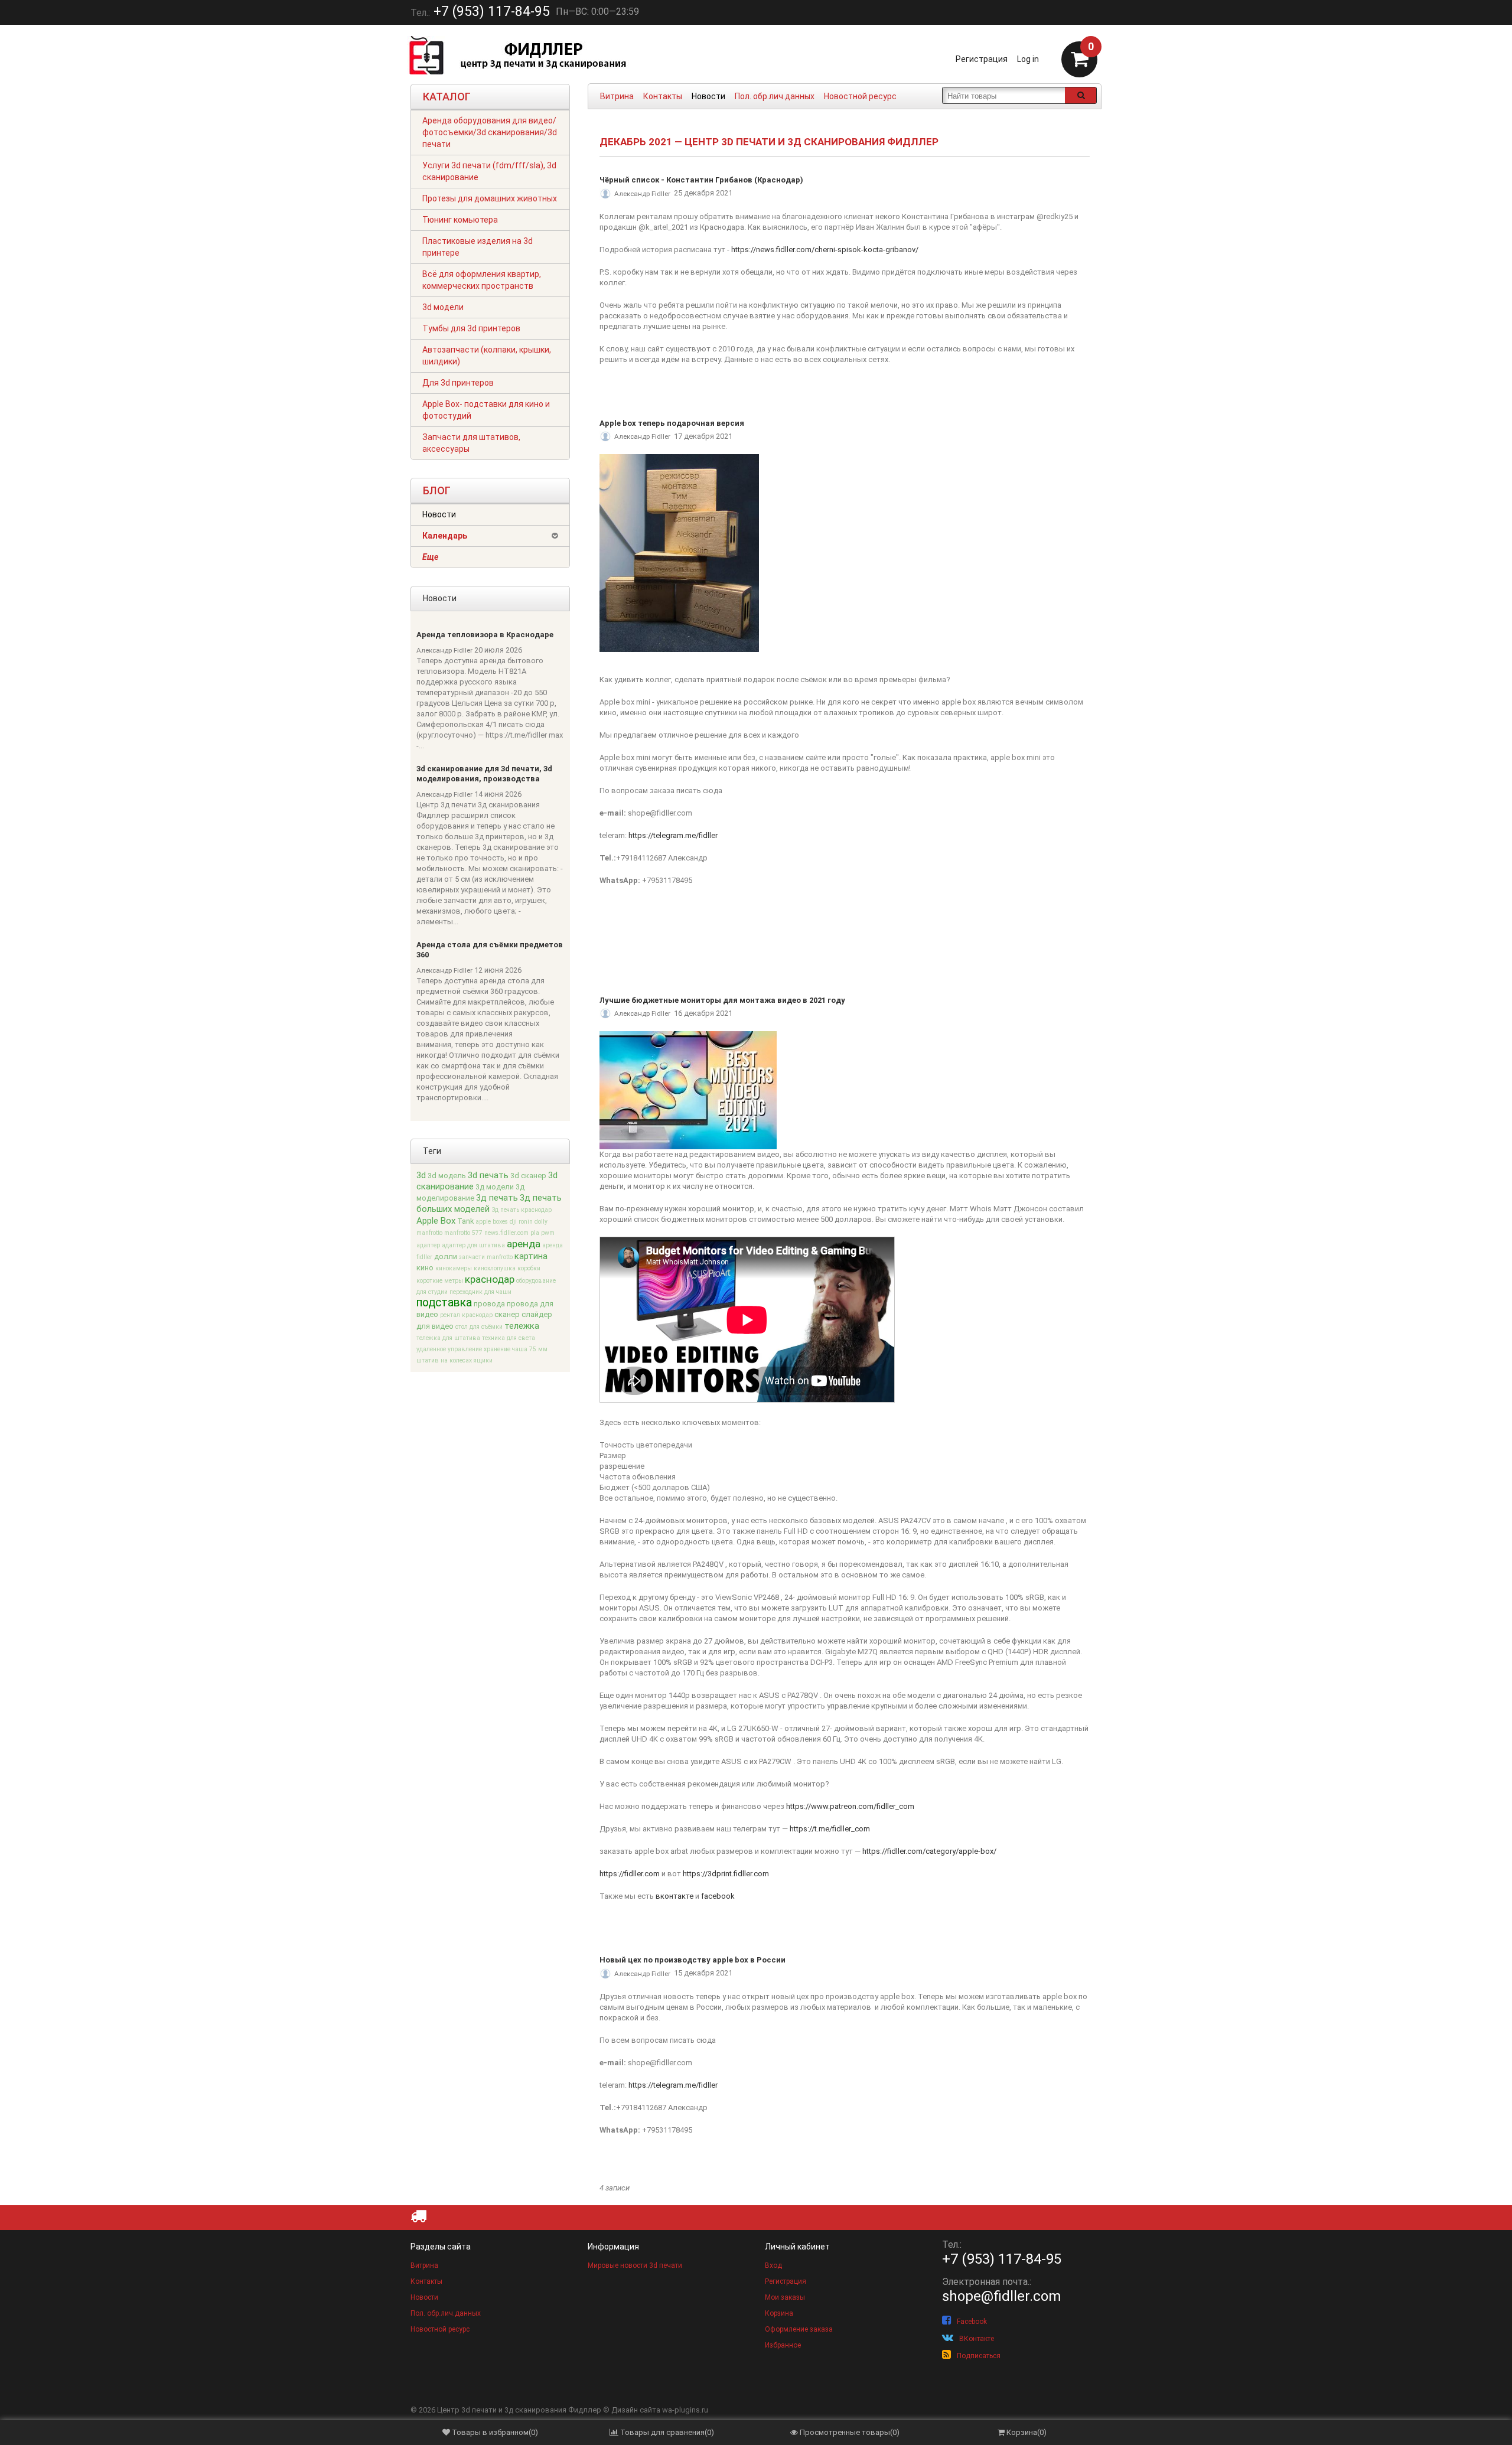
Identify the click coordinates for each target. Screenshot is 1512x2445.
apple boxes (492, 1222)
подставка (444, 1303)
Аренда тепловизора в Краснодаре (485, 635)
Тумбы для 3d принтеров (471, 328)
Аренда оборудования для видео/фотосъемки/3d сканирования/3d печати (490, 132)
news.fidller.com (506, 1233)
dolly (541, 1222)
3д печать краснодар (522, 1210)
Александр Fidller (444, 650)
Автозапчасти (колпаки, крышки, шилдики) (487, 356)
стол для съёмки (479, 1327)
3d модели (443, 307)
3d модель (447, 1176)
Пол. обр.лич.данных (775, 96)
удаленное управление (449, 1349)
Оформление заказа (799, 2329)
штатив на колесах (444, 1360)
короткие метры (440, 1281)
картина (531, 1256)
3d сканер (528, 1176)
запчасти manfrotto (486, 1257)
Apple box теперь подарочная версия (672, 423)
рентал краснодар (466, 1315)
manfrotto (429, 1233)
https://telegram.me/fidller (673, 835)
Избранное (783, 2345)
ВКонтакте (977, 2339)
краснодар (490, 1279)
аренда (524, 1244)
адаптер (428, 1245)
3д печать (497, 1198)
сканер (507, 1314)
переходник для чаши (480, 1292)
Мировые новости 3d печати (635, 2265)
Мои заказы (785, 2297)
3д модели (495, 1187)
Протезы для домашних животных (490, 198)
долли (446, 1256)
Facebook (972, 2322)
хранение (497, 1349)
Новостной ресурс (860, 96)
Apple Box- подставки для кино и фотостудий (486, 410)
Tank (465, 1221)
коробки (529, 1268)
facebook (718, 1896)
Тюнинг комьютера (460, 220)
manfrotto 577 (463, 1233)
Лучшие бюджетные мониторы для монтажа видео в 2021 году (722, 1000)
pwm (548, 1233)
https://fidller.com (630, 1874)
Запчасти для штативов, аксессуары (471, 443)
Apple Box (436, 1221)
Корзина (779, 2313)
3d (421, 1175)
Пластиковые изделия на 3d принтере (478, 247)
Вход (773, 2265)
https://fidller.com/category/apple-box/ (929, 1851)
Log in (1028, 59)
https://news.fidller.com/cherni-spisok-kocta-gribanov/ (825, 250)
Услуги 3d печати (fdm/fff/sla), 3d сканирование (489, 171)
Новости (708, 96)
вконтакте (674, 1896)
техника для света (509, 1338)
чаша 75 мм (530, 1349)
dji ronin (521, 1222)
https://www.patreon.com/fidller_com (850, 1806)
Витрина (617, 96)
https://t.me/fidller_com (830, 1829)
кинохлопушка (495, 1268)
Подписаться (979, 2356)
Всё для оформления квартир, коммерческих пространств (482, 280)
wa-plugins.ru (685, 2410)
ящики (483, 1360)
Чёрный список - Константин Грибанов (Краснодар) (701, 180)
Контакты (663, 96)
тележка (522, 1326)
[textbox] (1004, 95)
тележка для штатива (448, 1338)
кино (425, 1268)
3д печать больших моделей (489, 1203)
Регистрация (982, 59)
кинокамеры (454, 1268)
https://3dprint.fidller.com (726, 1874)
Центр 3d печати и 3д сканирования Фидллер (519, 2410)
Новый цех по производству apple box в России (693, 1960)
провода (489, 1304)
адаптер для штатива (473, 1245)
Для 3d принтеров (458, 383)
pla (535, 1233)
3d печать (488, 1175)
